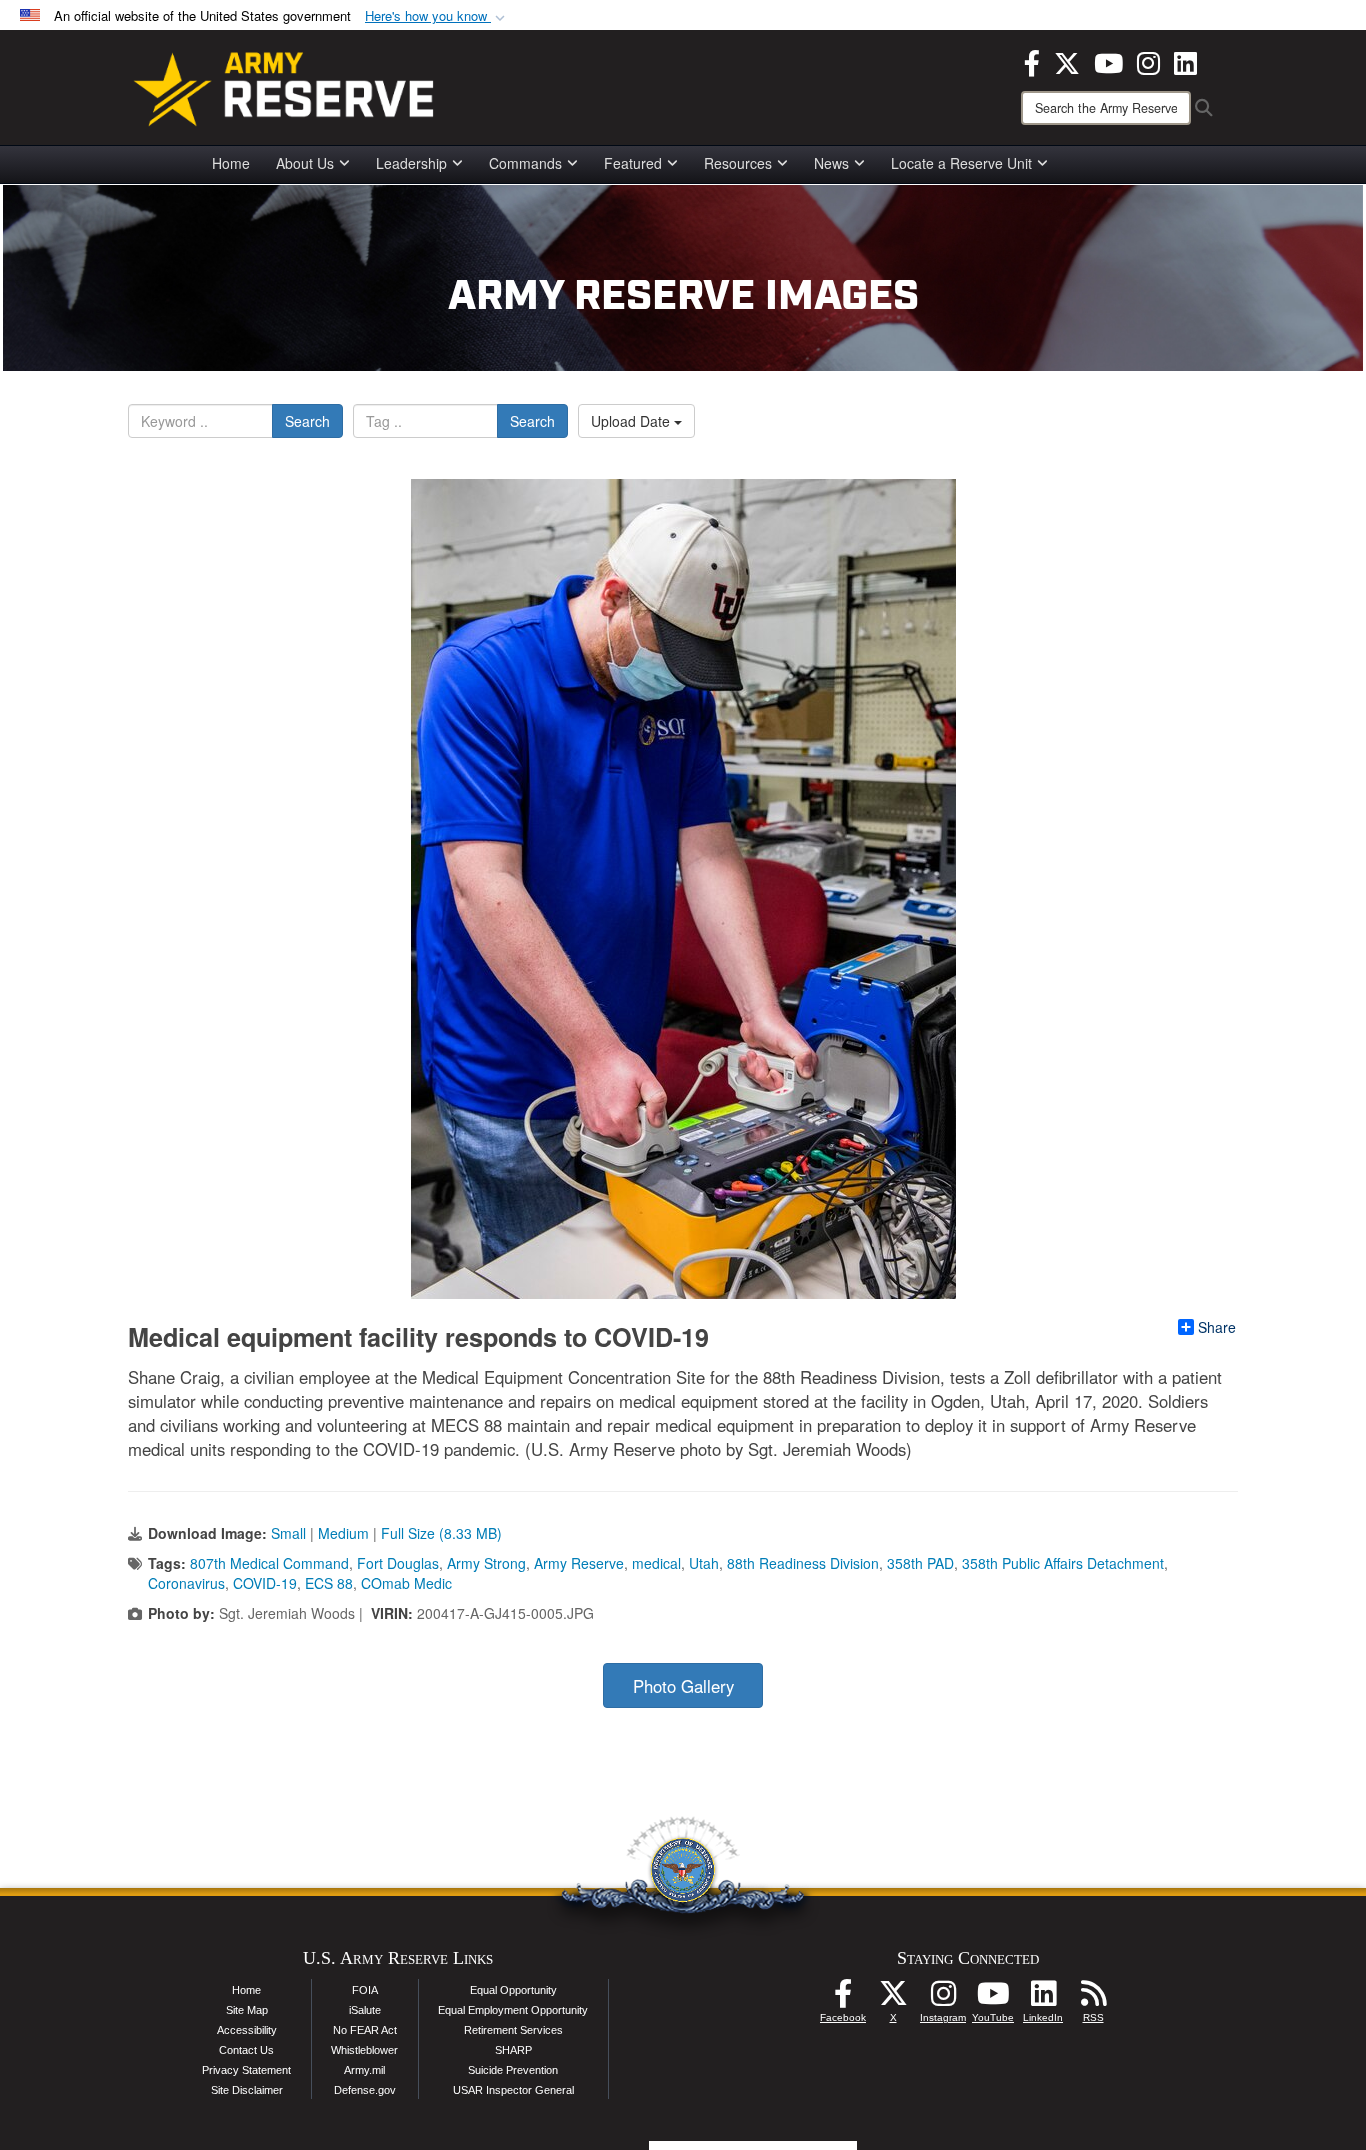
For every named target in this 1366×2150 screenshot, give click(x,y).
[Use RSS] (1093, 1999)
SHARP (513, 2050)
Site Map (247, 2010)
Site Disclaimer (247, 2090)
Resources (738, 163)
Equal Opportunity (513, 1990)
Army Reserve (579, 1563)
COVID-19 (265, 1583)
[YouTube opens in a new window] (1108, 61)
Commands (525, 163)
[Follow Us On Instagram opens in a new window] (943, 1999)
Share (1217, 1327)
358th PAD (920, 1563)
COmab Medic (406, 1583)
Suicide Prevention (513, 2070)
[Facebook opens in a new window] (1032, 61)
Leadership (411, 163)
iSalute (365, 2010)
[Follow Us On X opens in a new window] (893, 1999)
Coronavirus (186, 1583)
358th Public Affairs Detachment (1063, 1563)
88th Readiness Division (803, 1563)
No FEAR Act (365, 2030)
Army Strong (486, 1563)
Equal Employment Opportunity (513, 2010)
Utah (704, 1563)
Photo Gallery (683, 1686)
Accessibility (247, 2030)
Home (231, 163)
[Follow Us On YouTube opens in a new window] (993, 1999)
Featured (633, 163)
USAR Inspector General (513, 2090)
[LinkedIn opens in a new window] (1185, 61)
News (831, 163)
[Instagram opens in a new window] (1148, 61)
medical (656, 1563)
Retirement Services (513, 2030)
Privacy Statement (246, 2070)
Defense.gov (365, 2090)
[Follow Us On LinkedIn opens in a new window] (1043, 1999)
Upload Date (632, 421)
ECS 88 (329, 1583)
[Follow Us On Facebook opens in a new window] (843, 1999)
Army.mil (364, 2070)
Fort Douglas (398, 1563)
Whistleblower (364, 2050)
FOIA (365, 1990)
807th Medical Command (269, 1563)
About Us (305, 163)
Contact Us (246, 2050)
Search (307, 421)
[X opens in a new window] (1067, 61)
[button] (437, 16)
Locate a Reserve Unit (961, 163)
